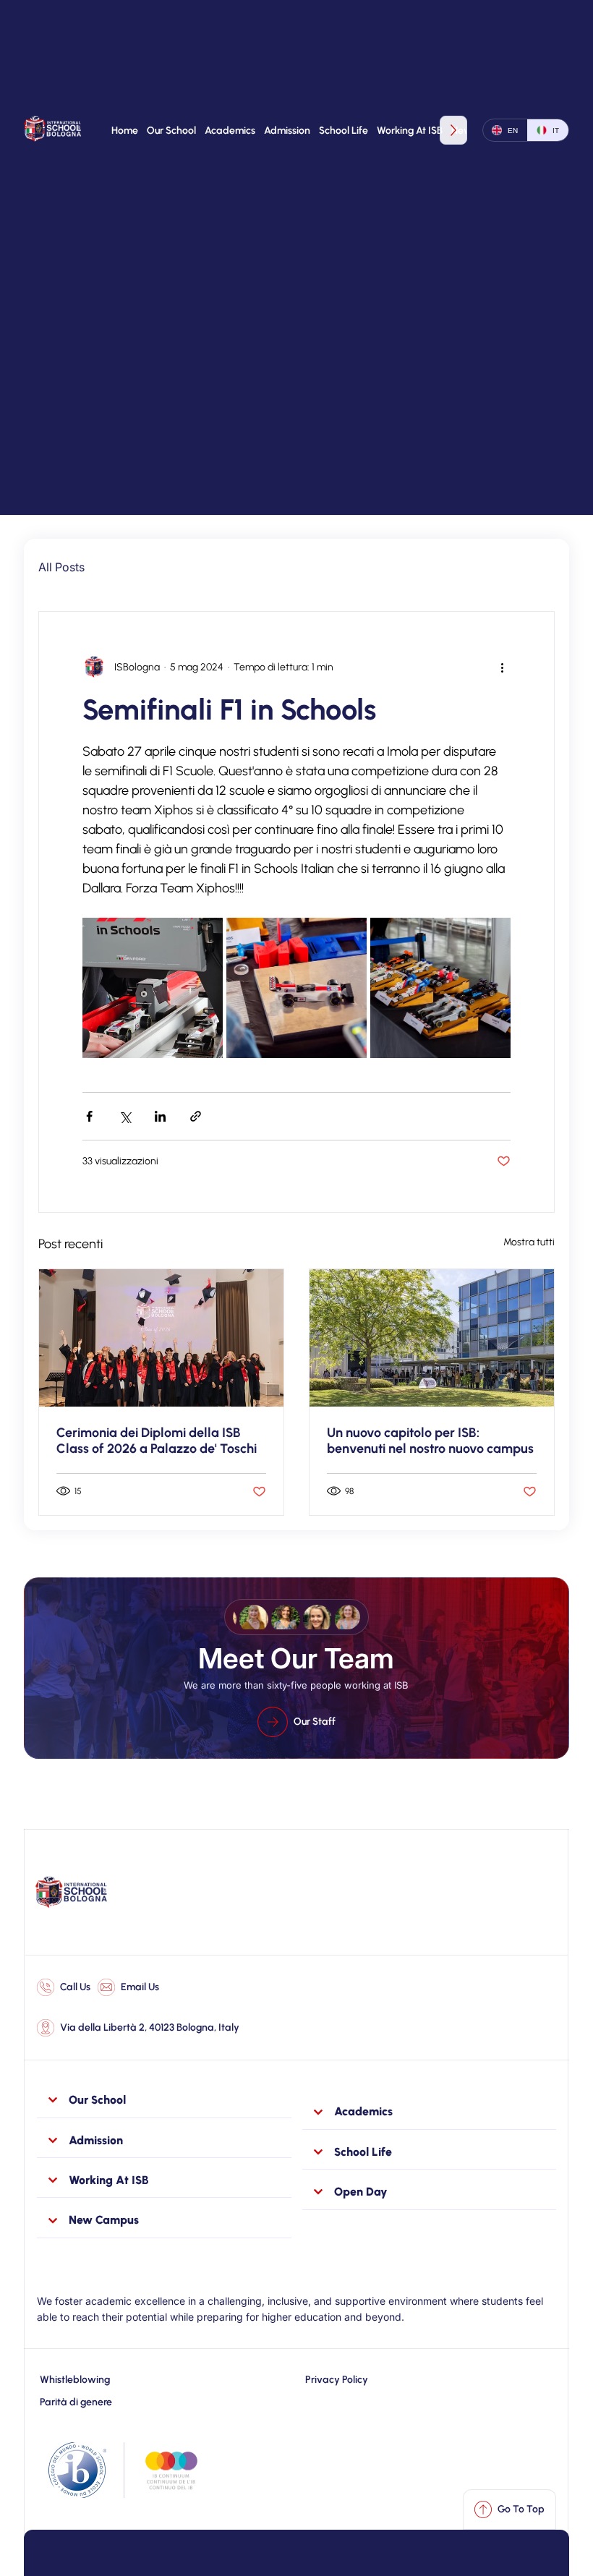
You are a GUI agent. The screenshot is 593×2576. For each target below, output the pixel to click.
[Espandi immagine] (153, 988)
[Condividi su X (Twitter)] (125, 1116)
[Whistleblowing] (156, 2380)
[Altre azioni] (502, 667)
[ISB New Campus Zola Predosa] (432, 1338)
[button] (171, 130)
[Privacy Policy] (429, 2380)
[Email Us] (128, 1987)
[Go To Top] (509, 2509)
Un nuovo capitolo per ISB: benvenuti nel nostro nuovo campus (430, 1441)
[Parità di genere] (156, 2402)
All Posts (61, 567)
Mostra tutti (529, 1242)
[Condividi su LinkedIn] (160, 1116)
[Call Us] (64, 1987)
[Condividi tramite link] (196, 1116)
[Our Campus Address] (138, 2028)
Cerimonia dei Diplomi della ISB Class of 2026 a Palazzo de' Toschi (157, 1441)
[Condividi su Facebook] (89, 1116)
